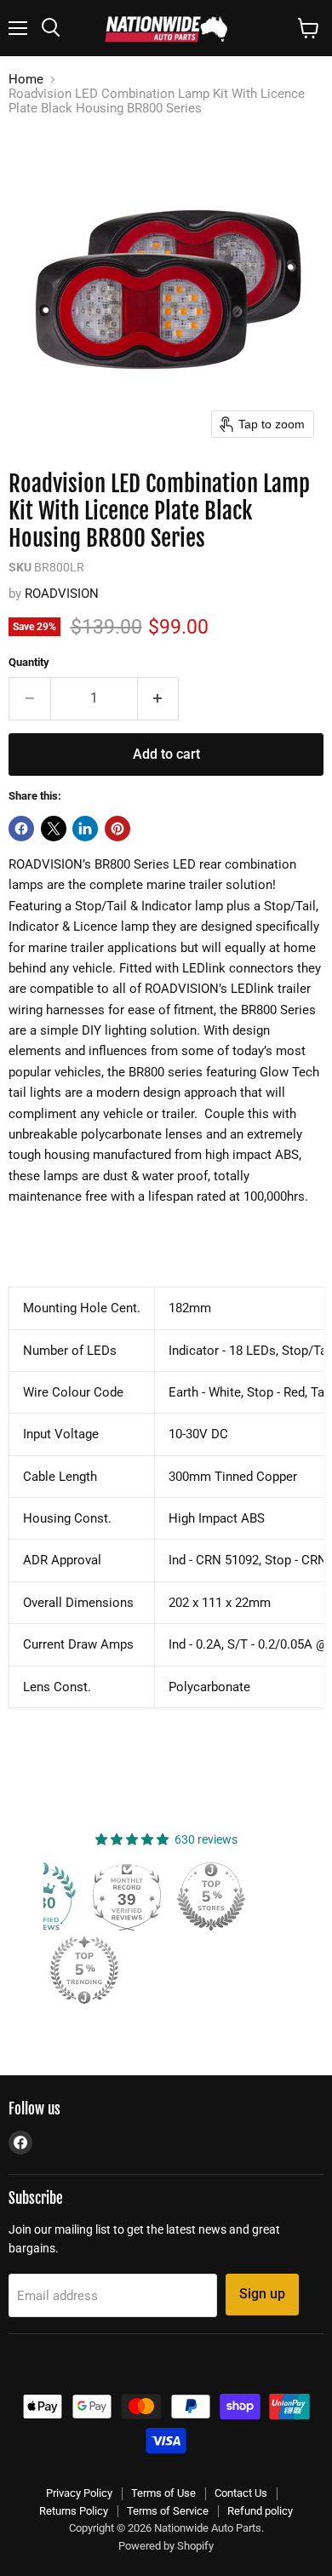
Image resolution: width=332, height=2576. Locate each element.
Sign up (262, 2294)
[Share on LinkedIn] (85, 829)
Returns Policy (74, 2511)
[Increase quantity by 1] (159, 698)
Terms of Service (168, 2511)
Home (26, 80)
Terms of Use (163, 2493)
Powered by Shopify (166, 2546)
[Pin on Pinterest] (117, 829)
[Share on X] (54, 829)
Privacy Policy (79, 2493)
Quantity (29, 662)
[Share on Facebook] (21, 829)
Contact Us (241, 2493)
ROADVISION (62, 594)
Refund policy (260, 2511)
